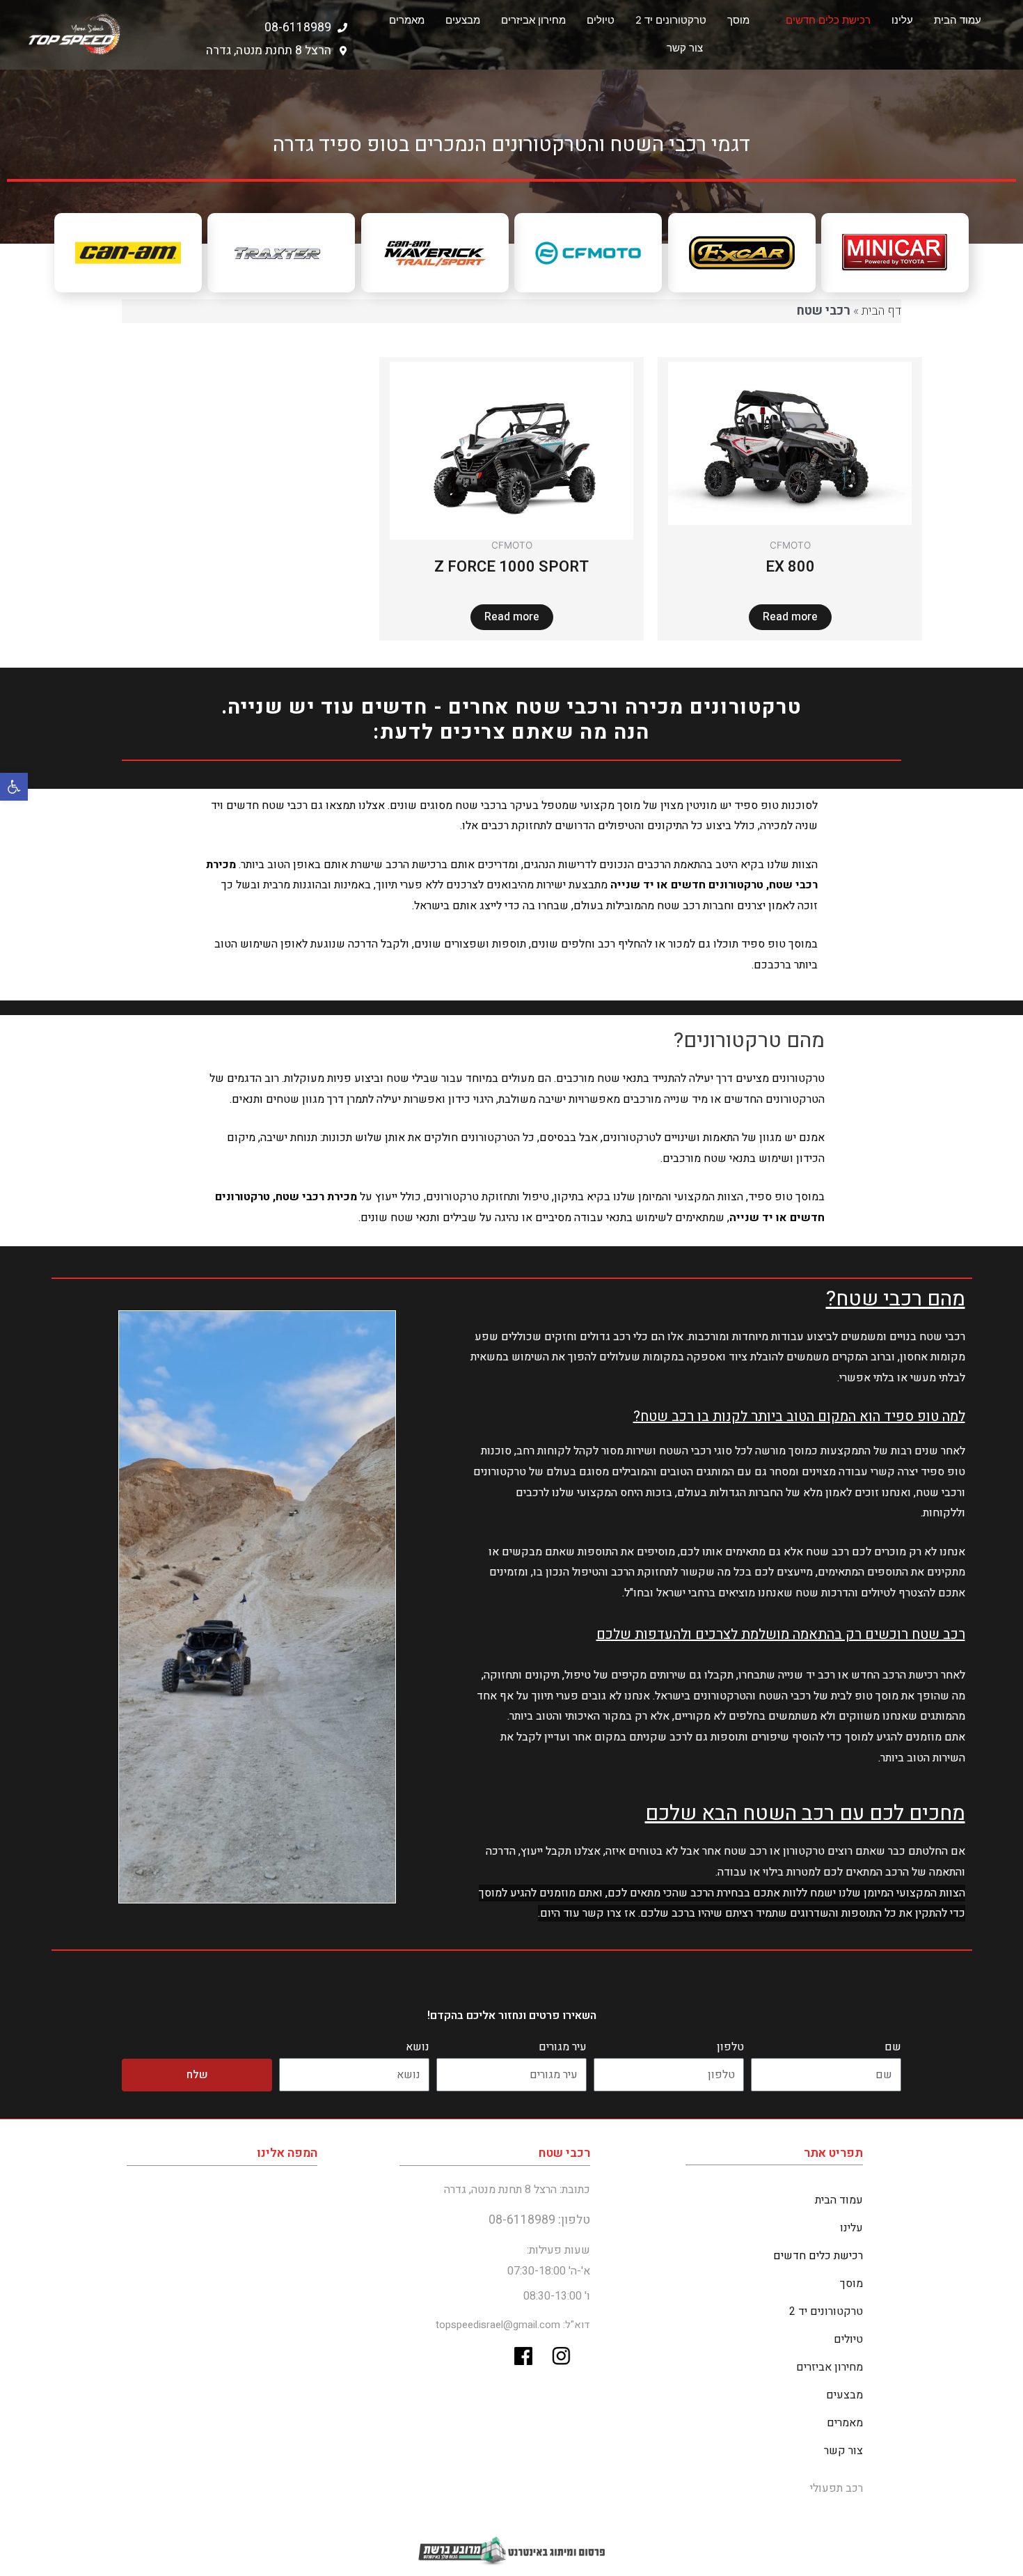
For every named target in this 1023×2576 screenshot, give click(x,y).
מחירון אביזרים (533, 20)
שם (893, 2047)
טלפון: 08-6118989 (539, 2220)
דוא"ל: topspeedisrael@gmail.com (513, 2325)
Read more (790, 617)
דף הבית (881, 311)
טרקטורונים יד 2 (671, 20)
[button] (14, 787)
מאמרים (407, 20)
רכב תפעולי (836, 2488)
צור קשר (685, 48)
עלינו (902, 20)
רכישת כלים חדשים (828, 20)
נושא (418, 2047)
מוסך (738, 20)
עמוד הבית (958, 20)
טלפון (730, 2047)
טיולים (601, 20)
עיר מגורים (563, 2047)
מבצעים (463, 20)
